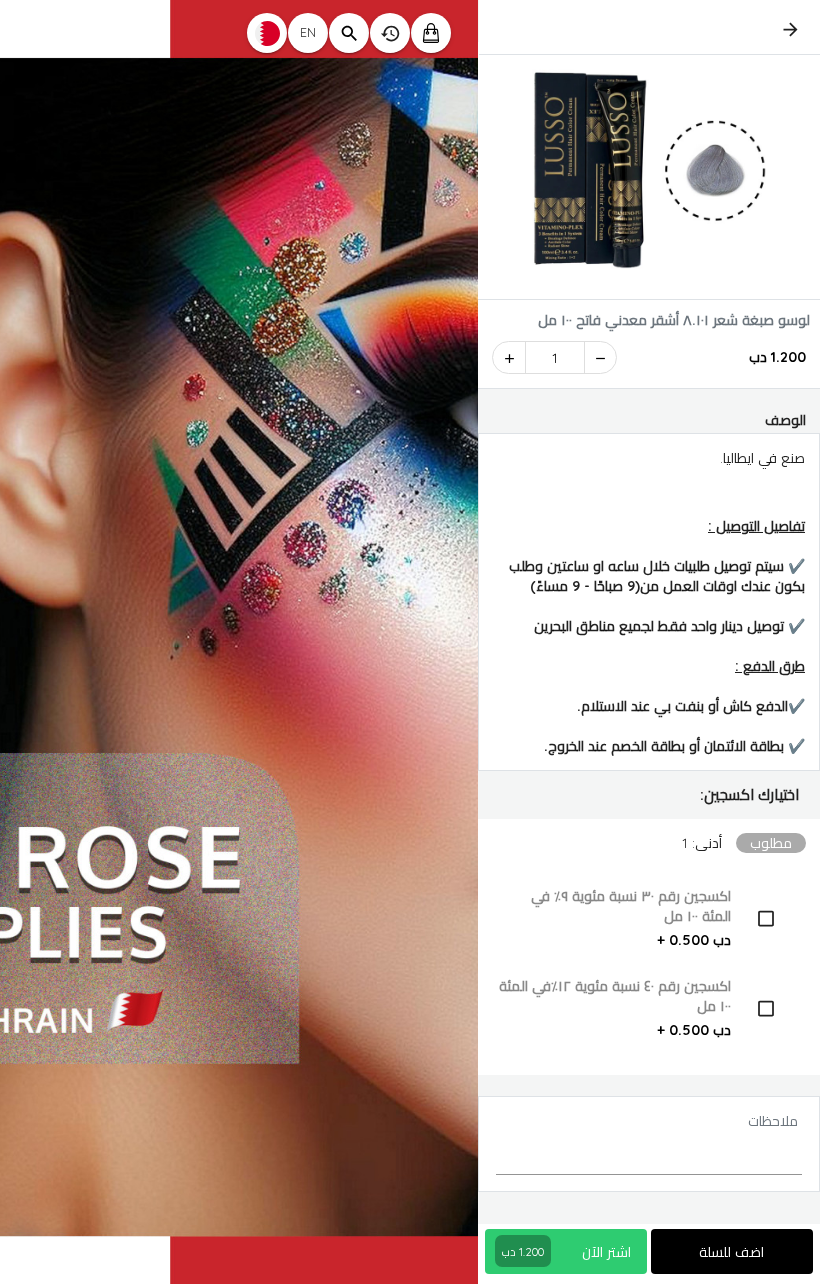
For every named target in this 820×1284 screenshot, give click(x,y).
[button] (649, 795)
